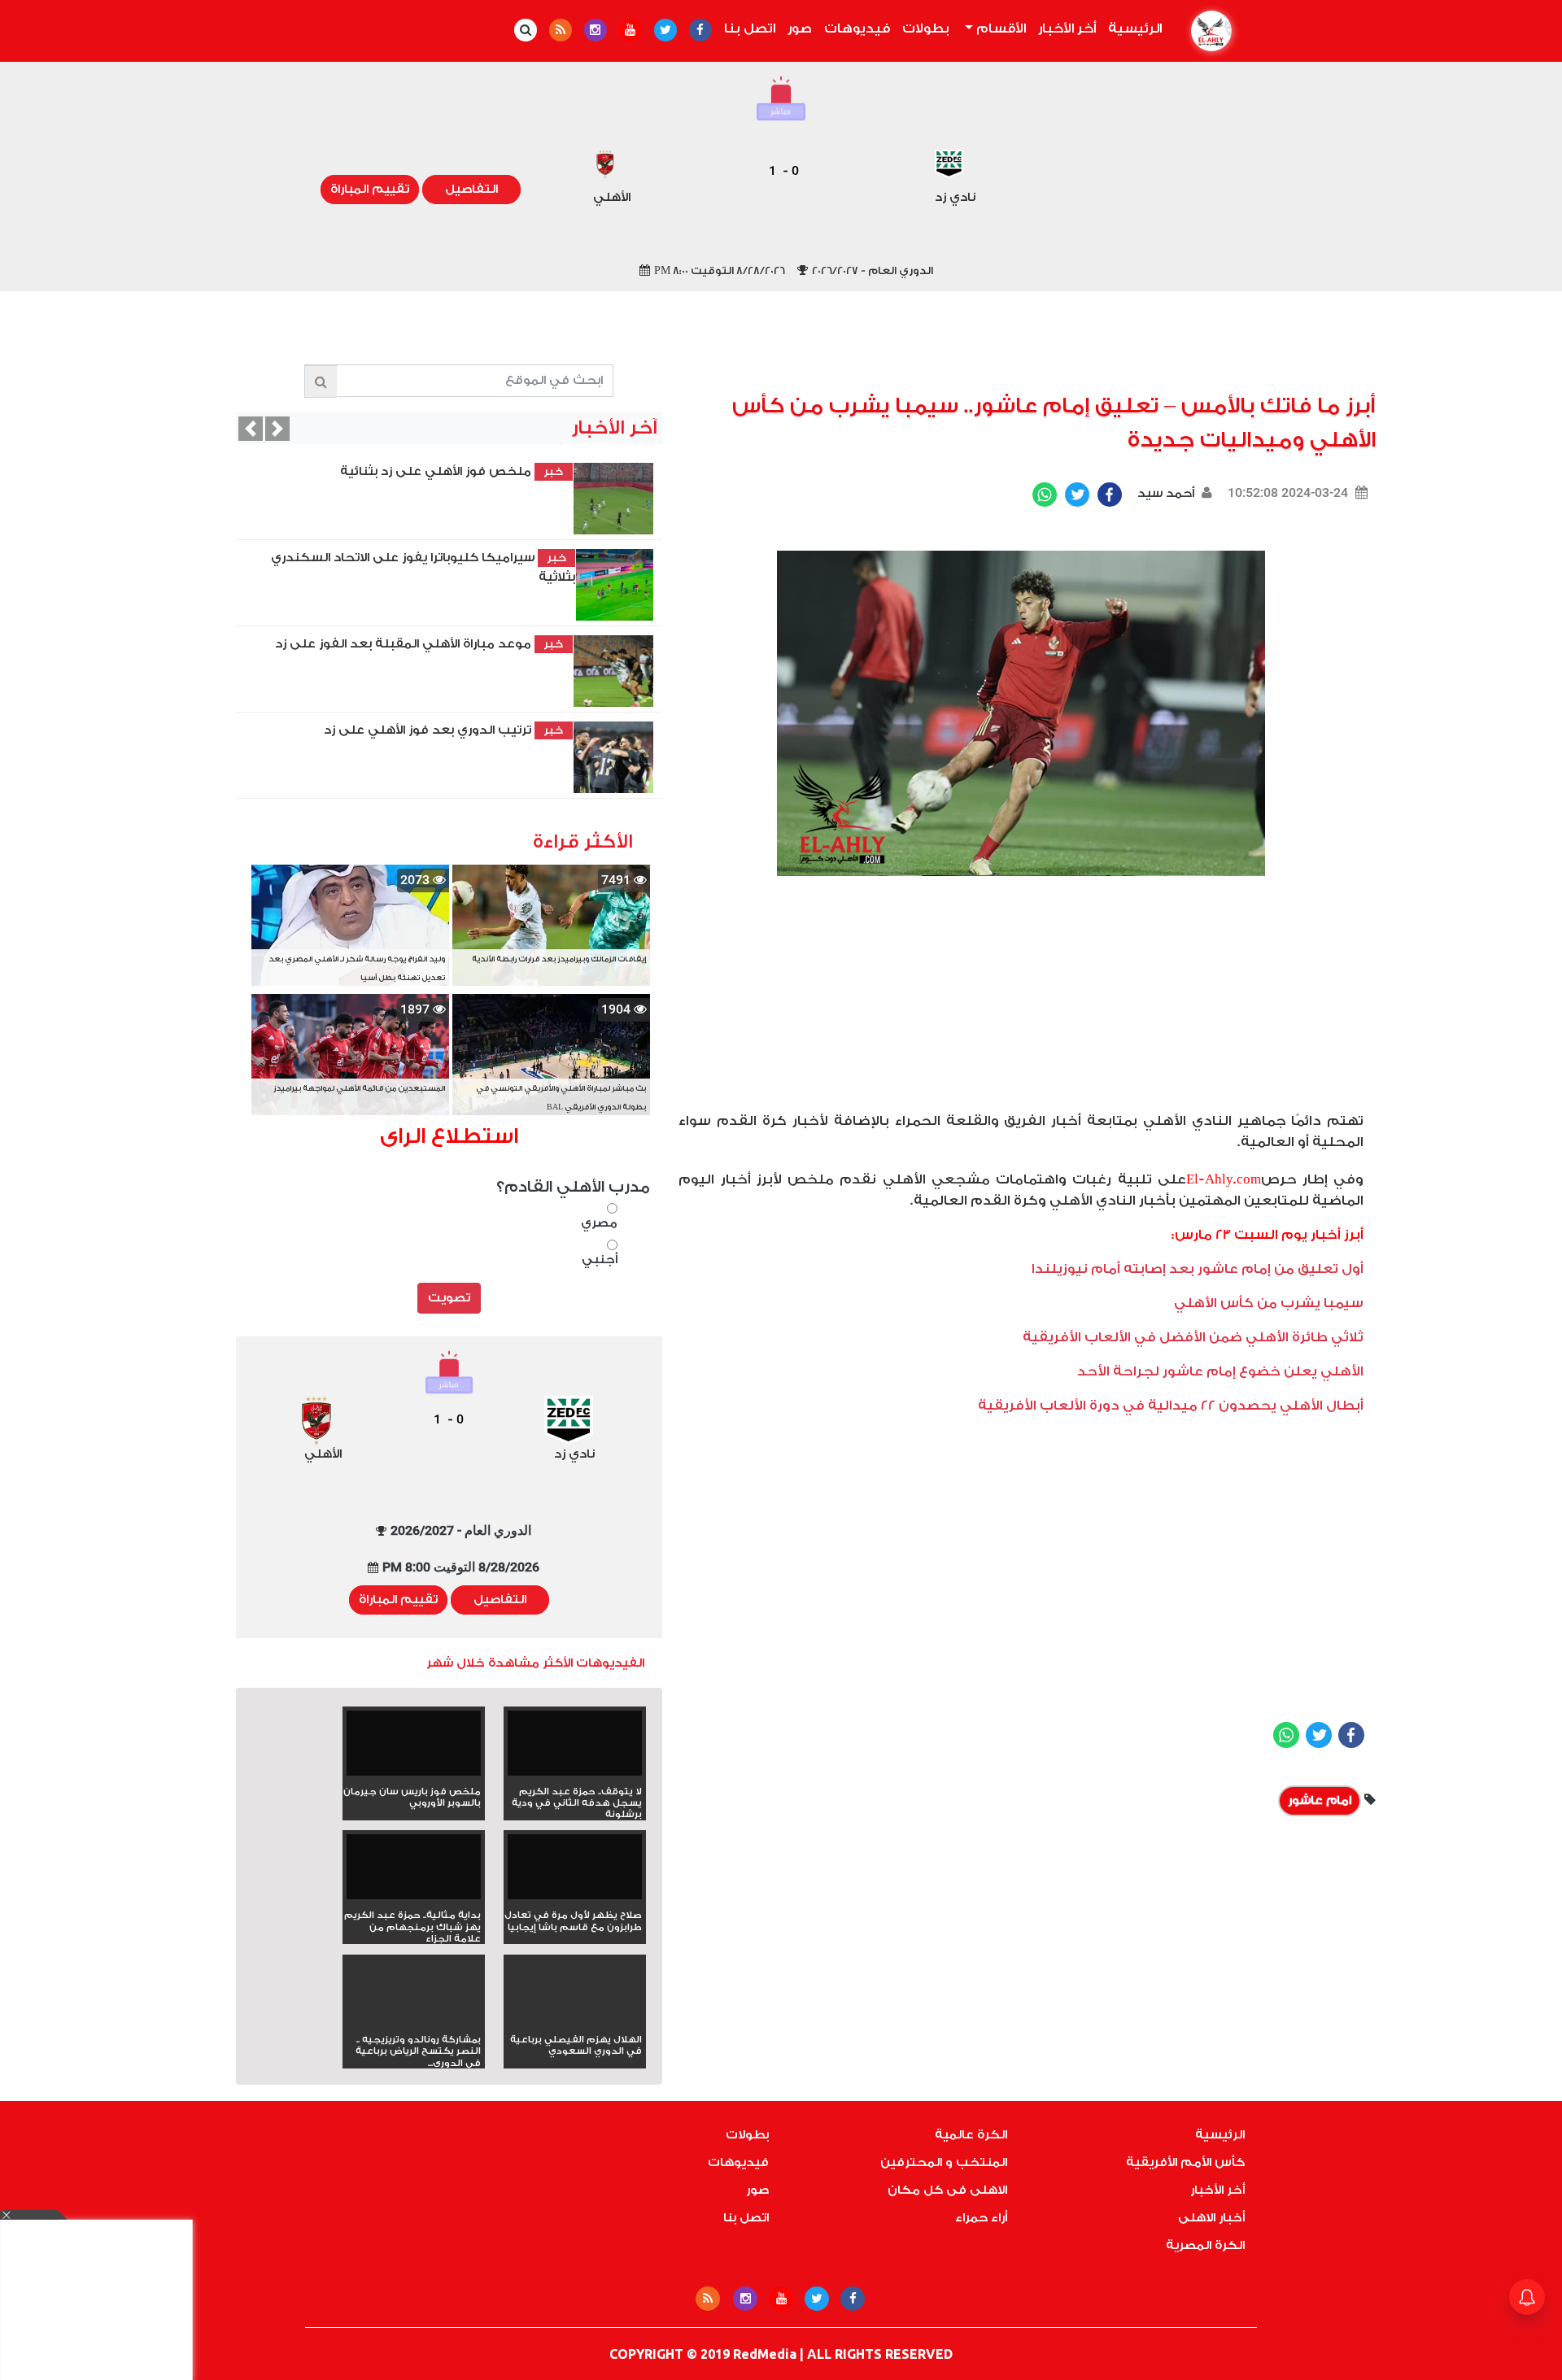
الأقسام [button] (999, 28)
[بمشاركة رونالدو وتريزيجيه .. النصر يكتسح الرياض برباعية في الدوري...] (414, 2020)
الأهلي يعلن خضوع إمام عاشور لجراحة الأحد (1220, 1371)
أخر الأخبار (1067, 28)
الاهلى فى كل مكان (947, 2190)
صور (800, 28)
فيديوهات (857, 28)
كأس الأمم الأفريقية (1185, 2162)
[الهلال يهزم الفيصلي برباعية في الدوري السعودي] (575, 2020)
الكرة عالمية (971, 2135)
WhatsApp (1045, 495)
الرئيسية (1132, 28)
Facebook (1110, 495)
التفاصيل (471, 189)
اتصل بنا (750, 28)
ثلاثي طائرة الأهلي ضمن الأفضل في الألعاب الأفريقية (1193, 1337)
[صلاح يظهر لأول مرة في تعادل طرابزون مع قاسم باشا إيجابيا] (575, 1872)
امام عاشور (1320, 1800)
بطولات (926, 28)
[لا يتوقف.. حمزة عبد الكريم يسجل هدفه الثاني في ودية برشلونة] (575, 1748)
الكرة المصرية (1205, 2245)
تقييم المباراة (370, 189)
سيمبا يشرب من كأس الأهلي (1269, 1303)
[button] (251, 429)
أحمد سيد (1164, 493)
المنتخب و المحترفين (944, 2162)
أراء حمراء (981, 2218)
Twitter (1077, 495)
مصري (599, 1223)
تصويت (449, 1298)
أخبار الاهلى (1211, 2218)
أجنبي (599, 1260)
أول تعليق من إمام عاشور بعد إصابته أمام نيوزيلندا (1198, 1269)
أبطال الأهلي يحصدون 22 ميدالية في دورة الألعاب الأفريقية (1171, 1406)
